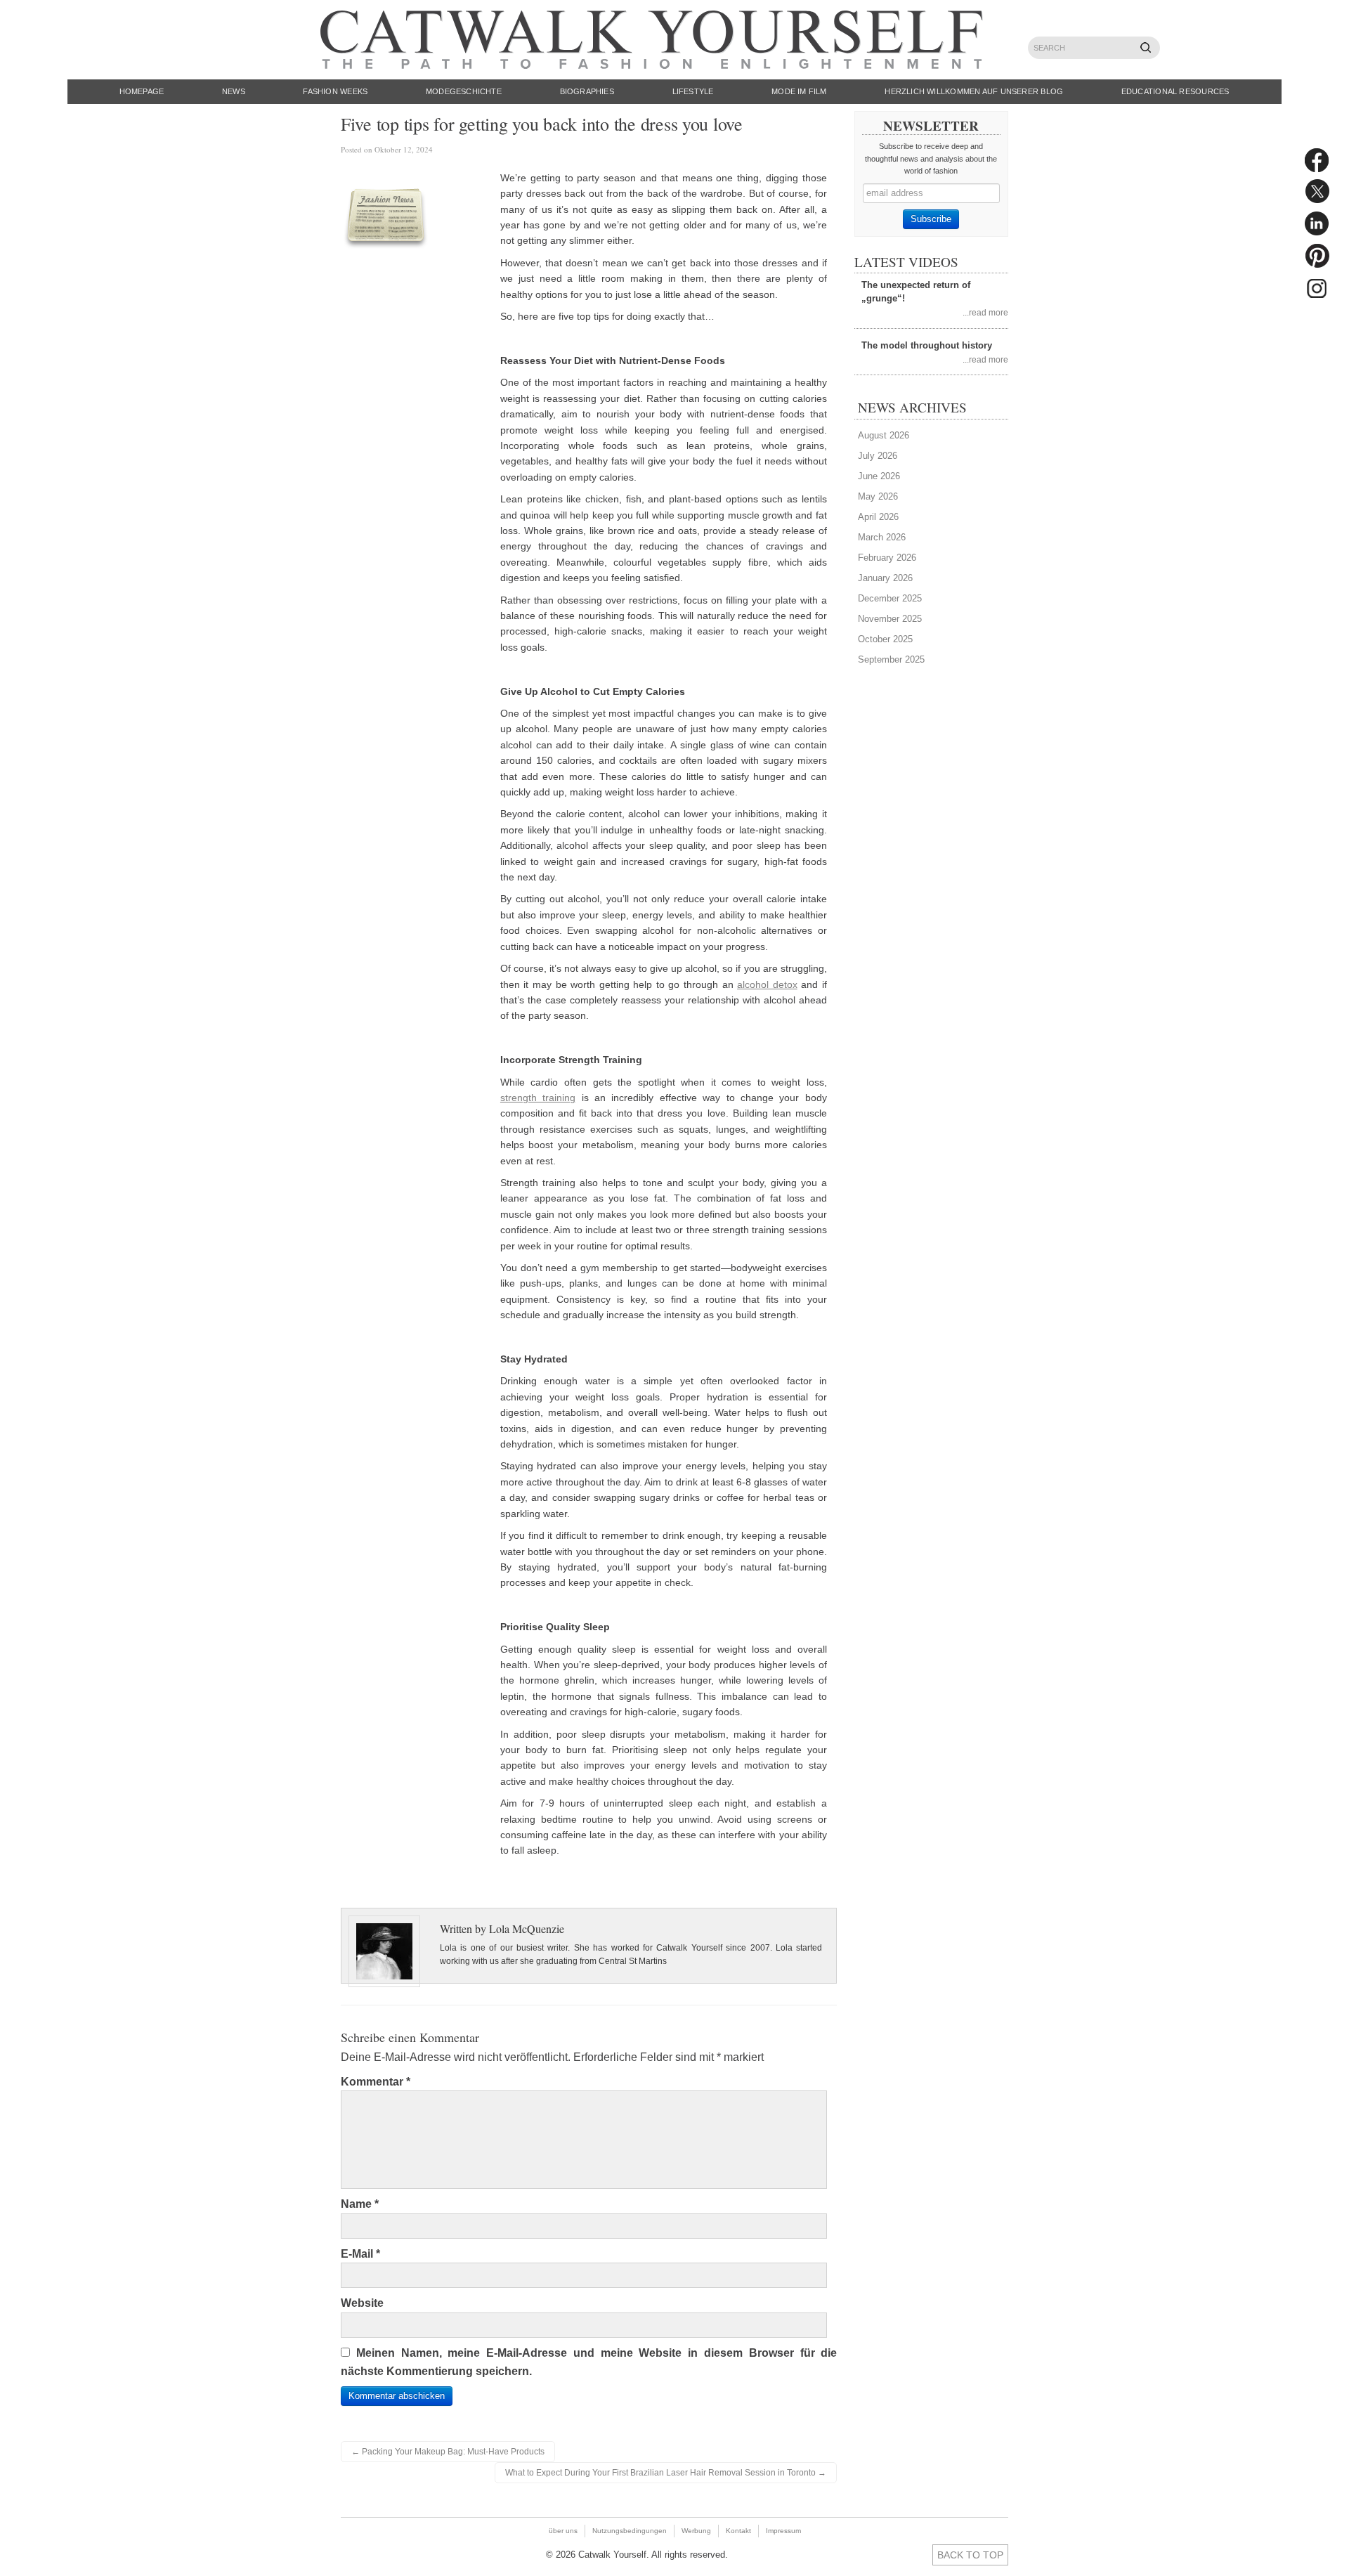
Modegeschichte (464, 91)
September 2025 (891, 659)
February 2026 (887, 558)
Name (360, 2204)
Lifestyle (693, 91)
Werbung (696, 2531)
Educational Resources (1175, 91)
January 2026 (885, 578)
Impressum (783, 2531)
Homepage (142, 91)
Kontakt (738, 2531)
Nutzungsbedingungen (630, 2531)
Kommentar (376, 2082)
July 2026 (878, 456)
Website (362, 2303)
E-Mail (360, 2254)
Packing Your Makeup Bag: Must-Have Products (448, 2452)
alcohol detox (767, 984)
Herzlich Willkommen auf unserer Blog (974, 91)
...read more (985, 312)
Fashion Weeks (335, 91)
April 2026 (878, 517)
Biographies (587, 91)
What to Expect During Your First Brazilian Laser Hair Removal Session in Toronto (666, 2473)
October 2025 (885, 639)
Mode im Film (799, 91)
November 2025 (890, 619)
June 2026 (879, 476)
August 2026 (884, 435)
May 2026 (878, 496)
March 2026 (882, 537)
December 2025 (890, 598)
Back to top (970, 2555)
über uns (563, 2531)
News (234, 91)
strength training (538, 1098)
